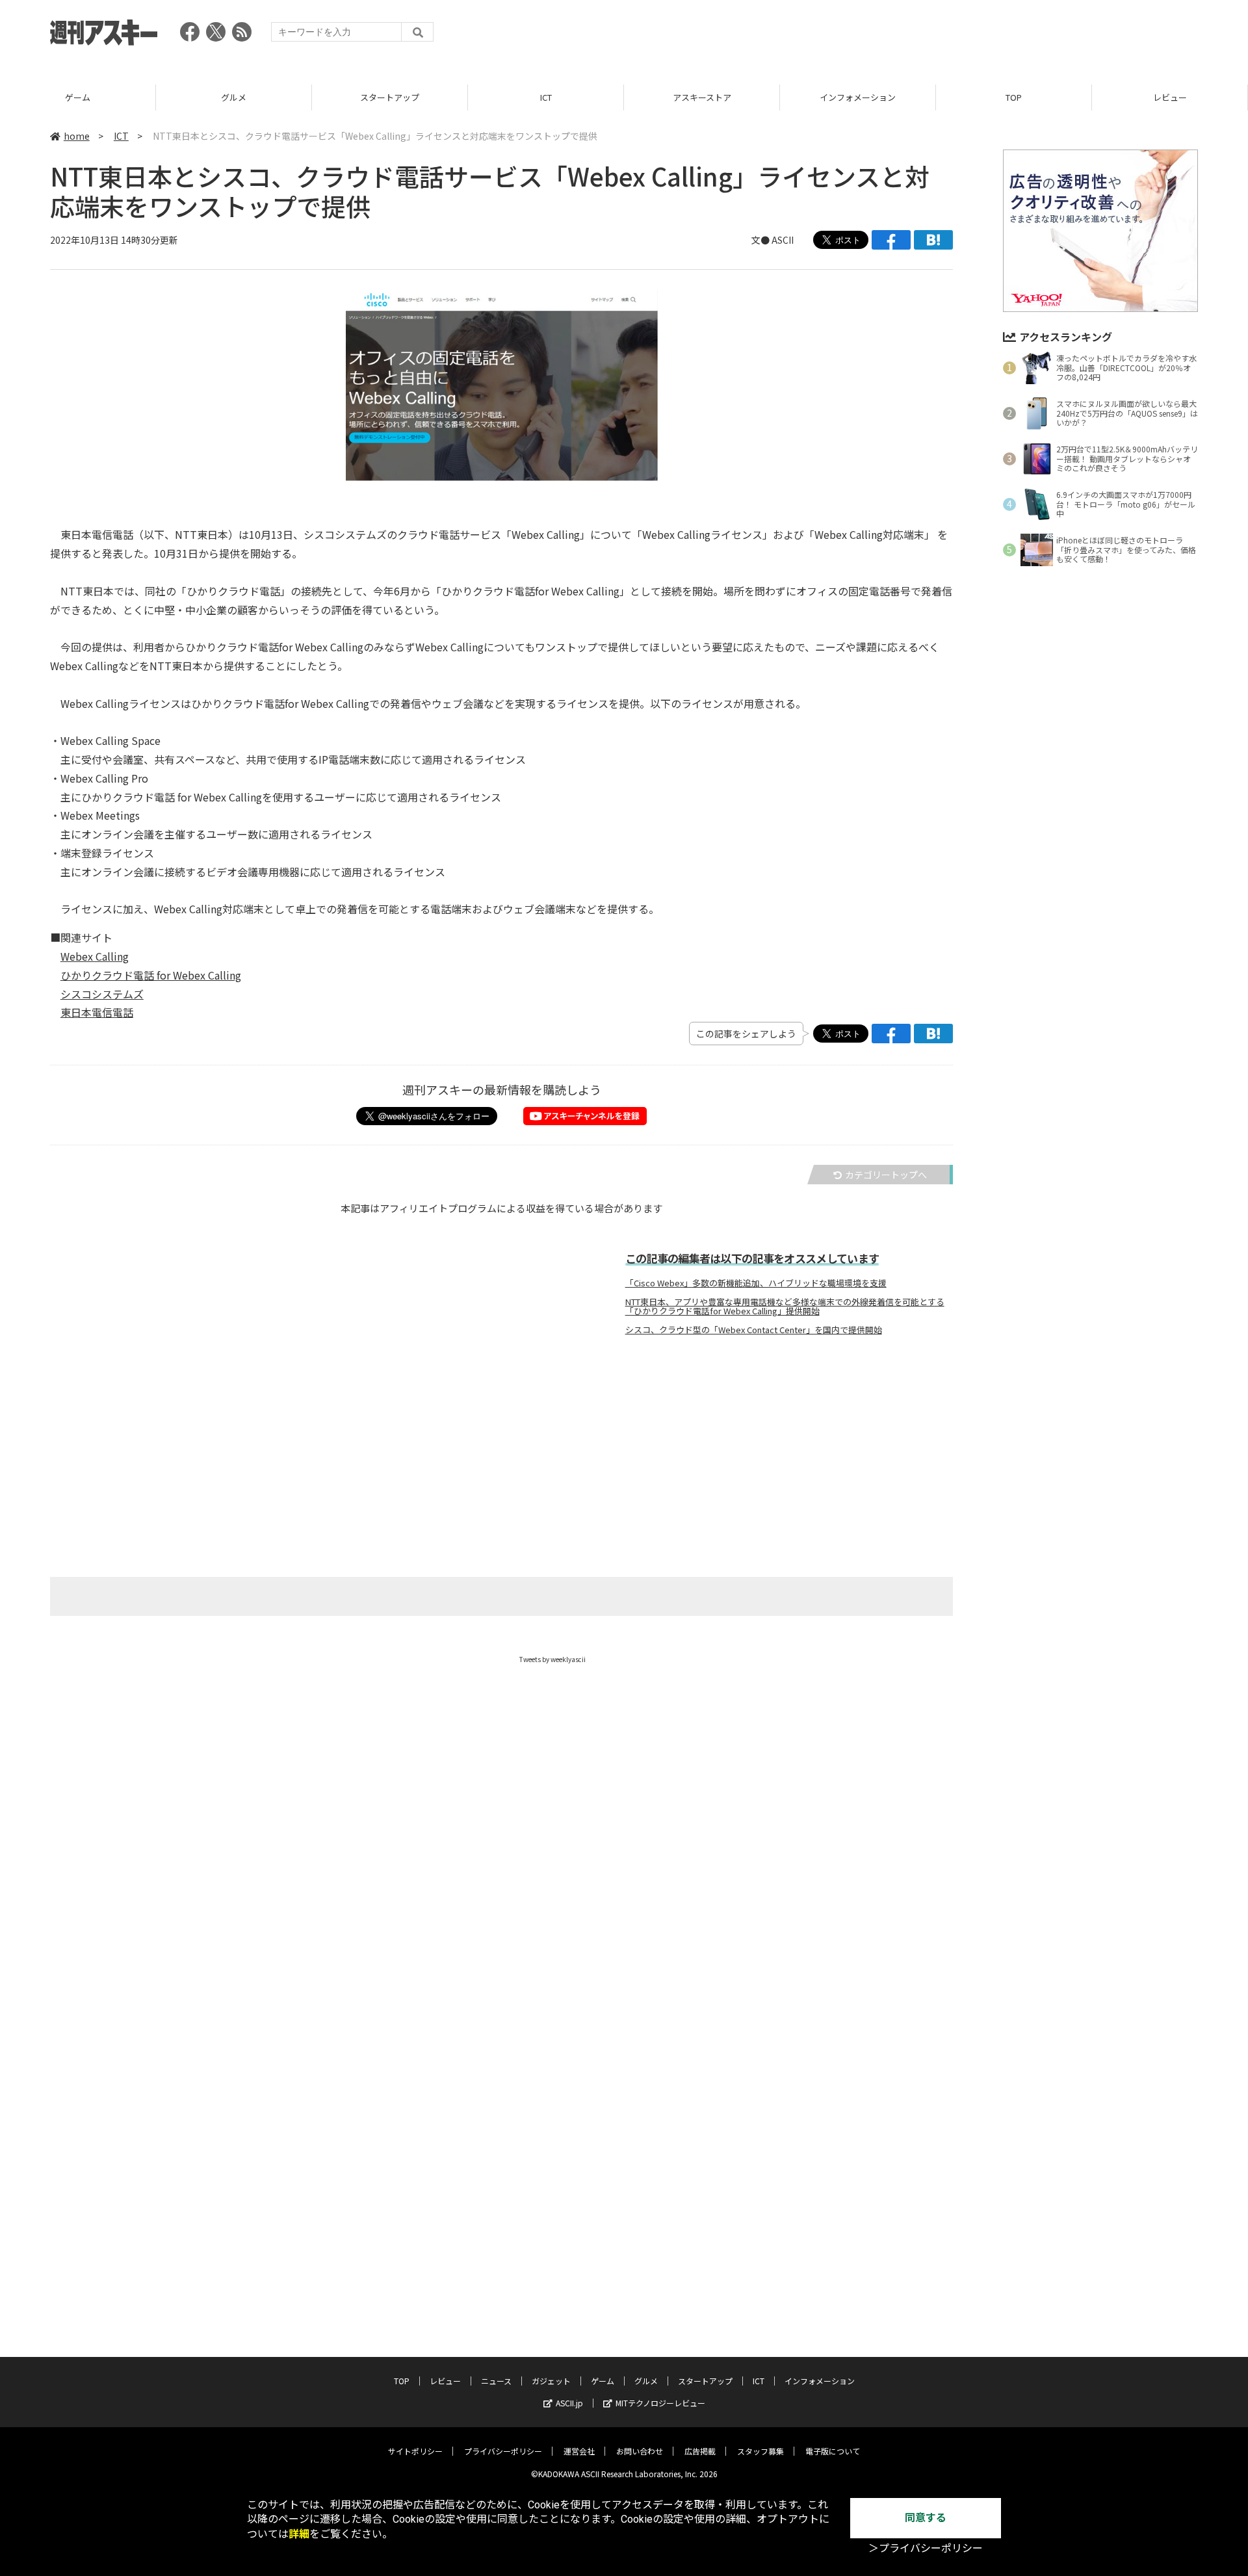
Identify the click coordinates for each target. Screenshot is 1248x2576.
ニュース (496, 2381)
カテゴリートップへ (886, 1175)
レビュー (1170, 97)
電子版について (833, 2451)
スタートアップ (390, 97)
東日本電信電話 (97, 1012)
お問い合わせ (640, 2451)
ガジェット (551, 2381)
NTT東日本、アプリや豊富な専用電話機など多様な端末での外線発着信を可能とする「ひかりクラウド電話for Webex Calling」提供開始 (785, 1307)
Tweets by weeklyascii (552, 1659)
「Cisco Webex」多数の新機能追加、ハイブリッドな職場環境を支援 (756, 1283)
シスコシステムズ (102, 994)
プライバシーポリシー (503, 2451)
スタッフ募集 (760, 2451)
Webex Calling (95, 956)
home (77, 136)
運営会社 (579, 2451)
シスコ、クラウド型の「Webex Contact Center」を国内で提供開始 (754, 1330)
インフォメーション (858, 97)
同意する (926, 2518)
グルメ (234, 97)
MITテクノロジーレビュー (660, 2403)
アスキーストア (702, 97)
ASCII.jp (569, 2403)
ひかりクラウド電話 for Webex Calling (151, 975)
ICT (546, 97)
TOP (1014, 97)
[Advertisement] (961, 36)
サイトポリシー (415, 2451)
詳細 (299, 2534)
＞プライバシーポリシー (926, 2548)
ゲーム (78, 97)
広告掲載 (700, 2451)
